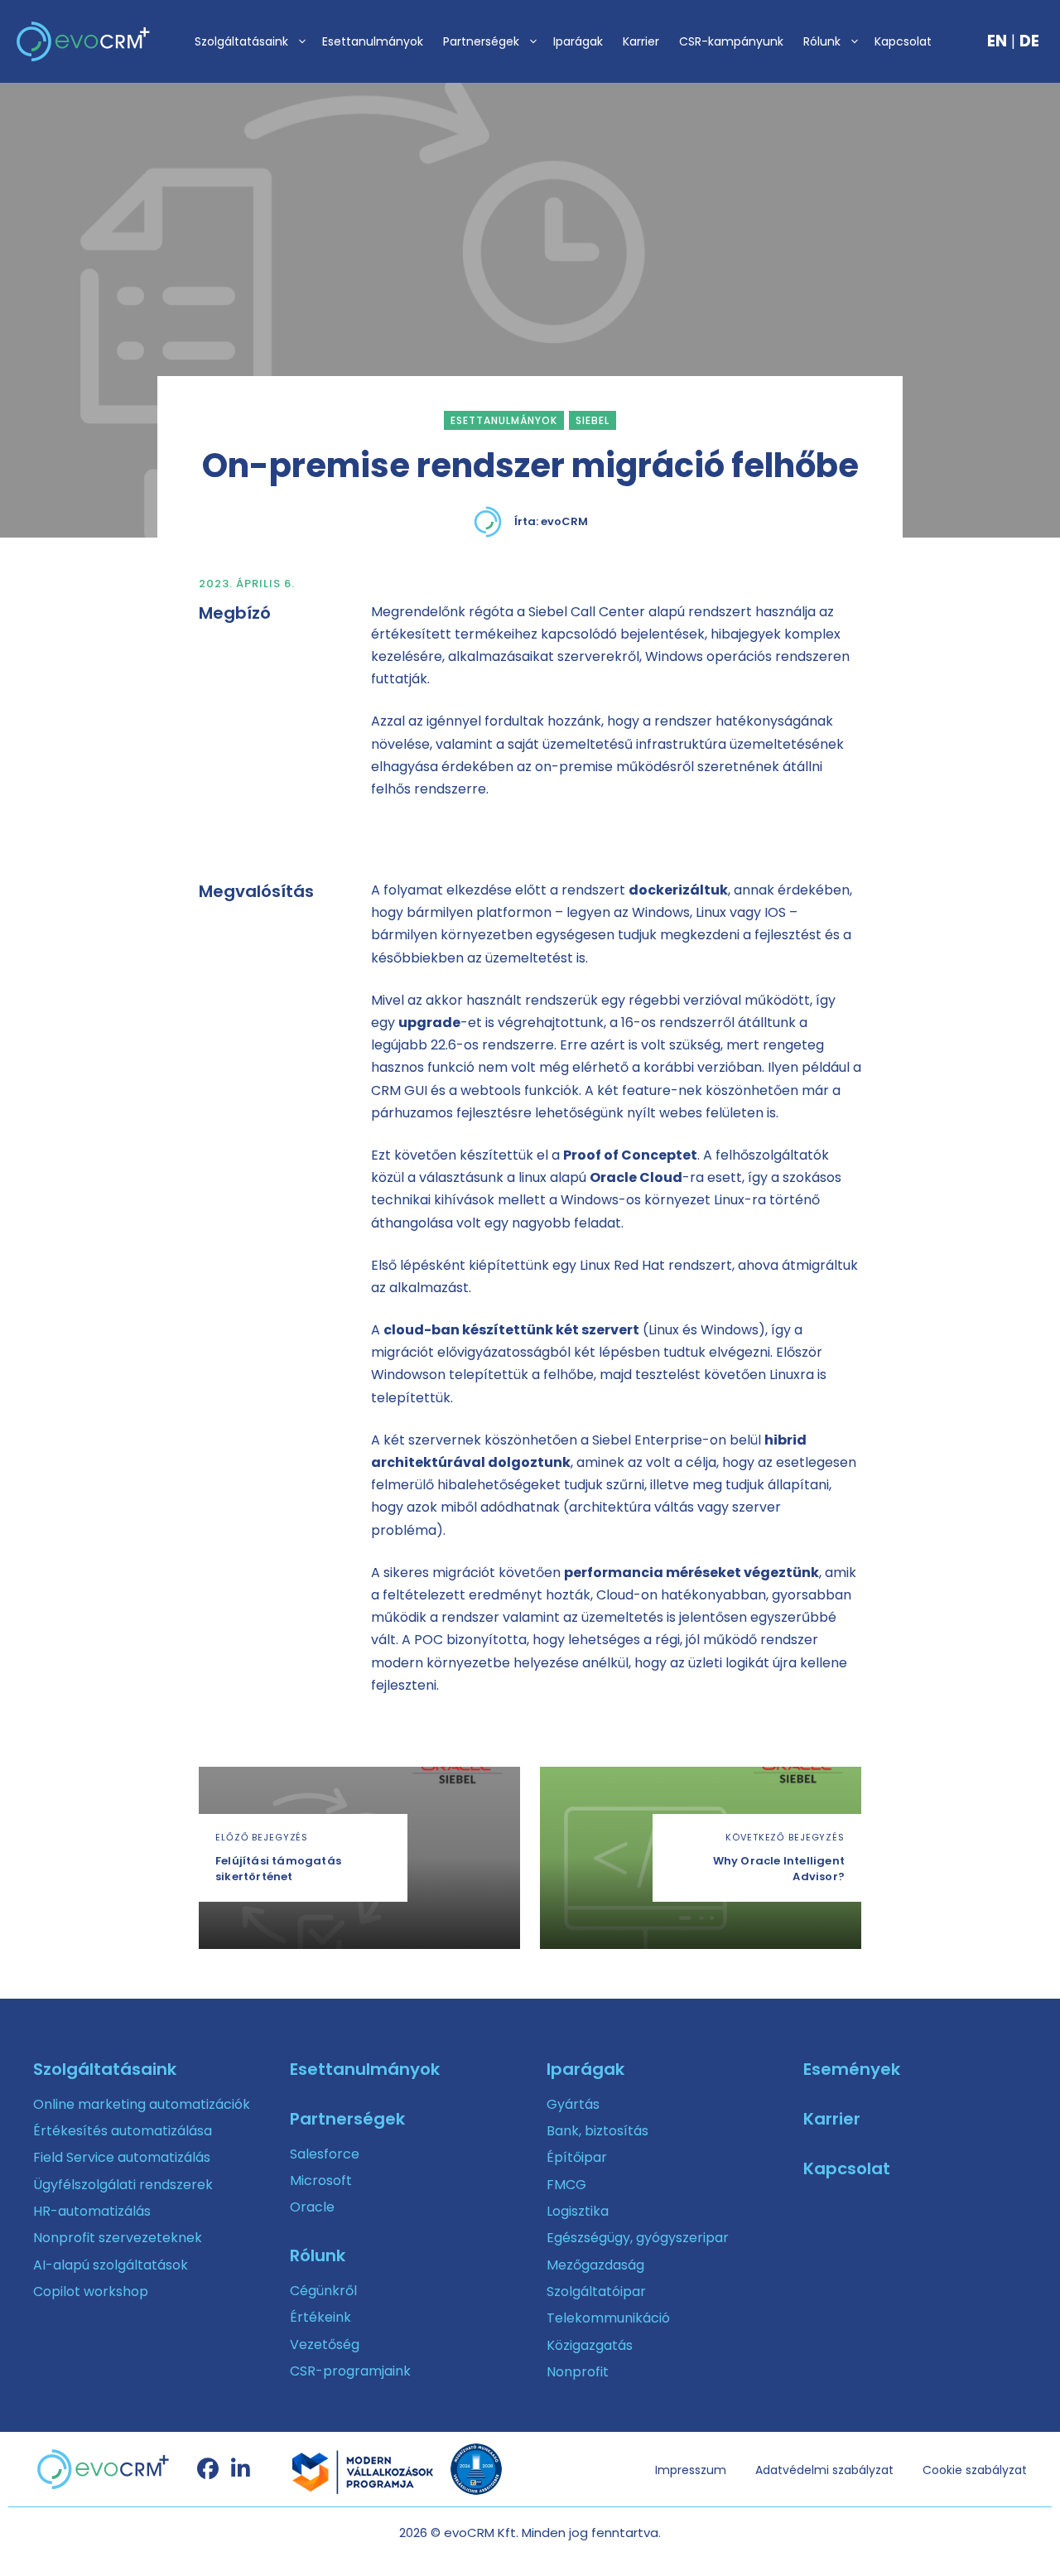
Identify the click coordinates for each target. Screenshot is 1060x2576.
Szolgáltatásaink (241, 41)
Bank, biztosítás (597, 2131)
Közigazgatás (590, 2345)
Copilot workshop (91, 2291)
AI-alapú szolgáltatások (111, 2265)
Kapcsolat (903, 41)
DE (1029, 41)
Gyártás (573, 2104)
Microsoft (321, 2180)
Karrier (641, 41)
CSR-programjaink (350, 2371)
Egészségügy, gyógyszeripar (638, 2238)
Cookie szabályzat (975, 2470)
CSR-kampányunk (731, 41)
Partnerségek (481, 41)
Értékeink (320, 2317)
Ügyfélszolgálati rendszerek (123, 2185)
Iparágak (578, 41)
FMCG (566, 2185)
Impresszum (691, 2470)
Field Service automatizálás (122, 2157)
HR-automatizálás (92, 2211)
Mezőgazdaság (595, 2265)
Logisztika (578, 2211)
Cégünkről (323, 2291)
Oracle (312, 2207)
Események (852, 2069)
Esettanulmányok (373, 41)
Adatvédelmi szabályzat (824, 2470)
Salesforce (325, 2154)
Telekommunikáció (608, 2318)
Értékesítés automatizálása (123, 2131)
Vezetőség (325, 2344)
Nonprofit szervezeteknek (118, 2238)
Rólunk (822, 41)
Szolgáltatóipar (596, 2291)
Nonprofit (578, 2372)
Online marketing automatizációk (142, 2104)
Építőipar (577, 2157)
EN (997, 41)
